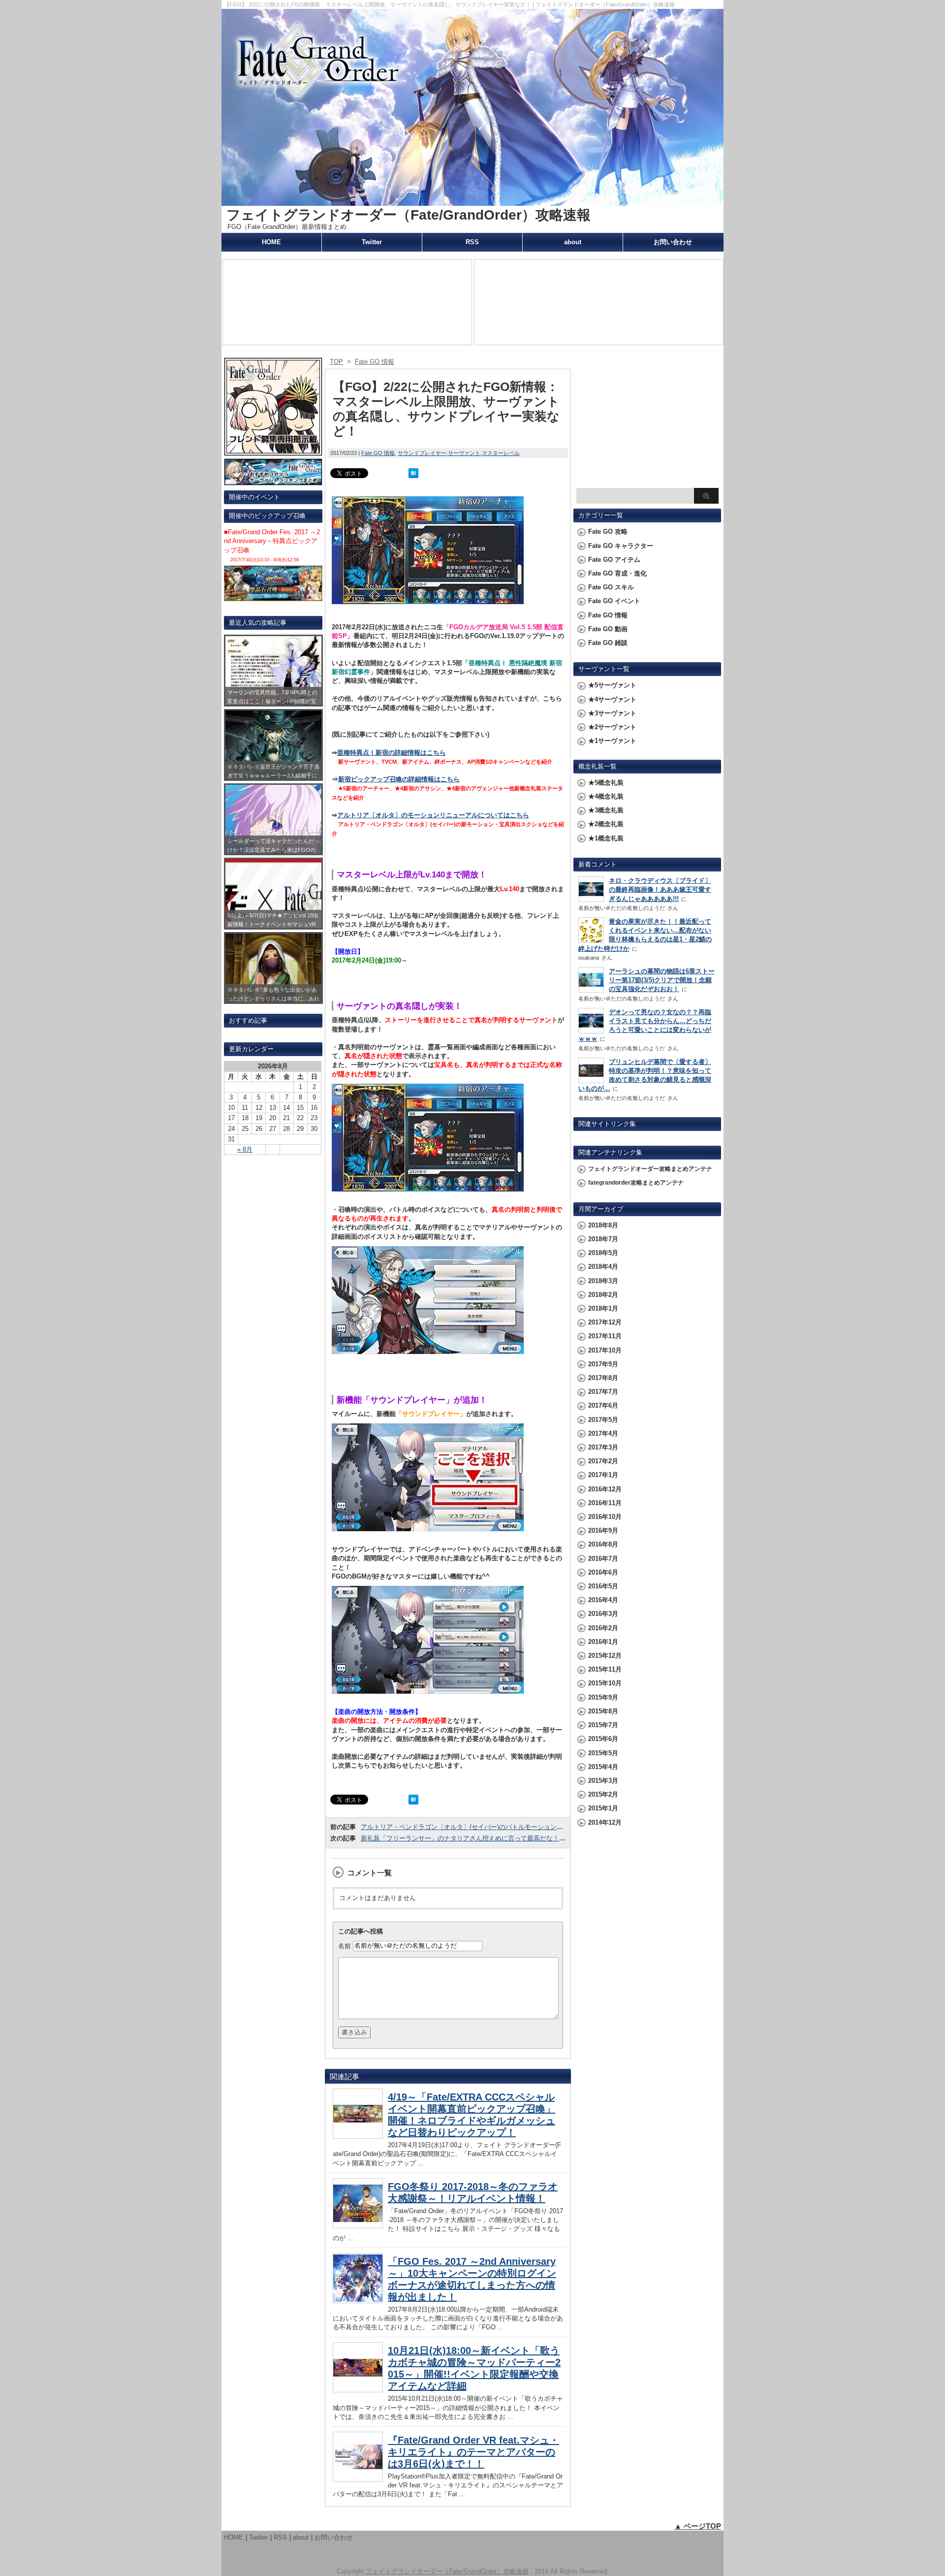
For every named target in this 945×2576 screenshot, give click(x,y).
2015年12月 (605, 1656)
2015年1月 (603, 1808)
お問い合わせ (673, 242)
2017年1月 (603, 1475)
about (573, 242)
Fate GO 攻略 (608, 531)
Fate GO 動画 (608, 629)
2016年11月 (605, 1503)
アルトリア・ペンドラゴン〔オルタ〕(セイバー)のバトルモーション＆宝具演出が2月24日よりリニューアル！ (518, 1827)
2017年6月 (603, 1405)
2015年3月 (603, 1781)
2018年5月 (603, 1253)
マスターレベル (501, 453)
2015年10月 (605, 1683)
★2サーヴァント (612, 727)
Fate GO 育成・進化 (617, 573)
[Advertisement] (647, 421)
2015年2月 (603, 1794)
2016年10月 (605, 1517)
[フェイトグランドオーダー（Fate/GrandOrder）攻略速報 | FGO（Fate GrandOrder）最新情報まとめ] (472, 201)
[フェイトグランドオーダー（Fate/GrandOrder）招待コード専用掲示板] (273, 451)
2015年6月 (603, 1739)
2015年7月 (603, 1725)
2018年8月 (603, 1225)
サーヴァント (464, 453)
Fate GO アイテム (614, 560)
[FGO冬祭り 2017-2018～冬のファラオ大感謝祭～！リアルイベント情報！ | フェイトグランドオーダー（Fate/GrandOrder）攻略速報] (358, 2226)
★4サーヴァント (612, 699)
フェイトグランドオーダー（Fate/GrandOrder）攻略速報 (409, 215)
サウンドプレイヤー (422, 453)
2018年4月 (603, 1267)
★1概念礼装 (606, 838)
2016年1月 (603, 1642)
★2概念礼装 (606, 824)
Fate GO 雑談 (608, 643)
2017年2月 (603, 1461)
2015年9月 (603, 1697)
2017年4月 (603, 1433)
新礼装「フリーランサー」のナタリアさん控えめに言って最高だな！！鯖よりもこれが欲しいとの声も (508, 1838)
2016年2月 (603, 1628)
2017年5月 (603, 1420)
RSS (472, 242)
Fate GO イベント (614, 601)
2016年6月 (603, 1572)
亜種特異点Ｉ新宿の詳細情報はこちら (392, 753)
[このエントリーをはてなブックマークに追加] (413, 473)
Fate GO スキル (611, 587)
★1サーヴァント (612, 741)
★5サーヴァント (612, 685)
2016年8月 (603, 1544)
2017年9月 (603, 1364)
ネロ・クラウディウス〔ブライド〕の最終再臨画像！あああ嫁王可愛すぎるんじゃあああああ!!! (660, 889)
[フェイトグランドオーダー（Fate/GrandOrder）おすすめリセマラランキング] (273, 481)
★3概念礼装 (606, 810)
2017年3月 (603, 1447)
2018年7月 (603, 1239)
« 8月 (245, 1149)
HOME (271, 242)
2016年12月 (605, 1489)
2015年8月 (603, 1711)
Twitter (372, 242)
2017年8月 (603, 1378)
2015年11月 (605, 1669)
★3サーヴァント (612, 713)
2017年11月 (605, 1336)
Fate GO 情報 (378, 453)
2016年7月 (603, 1559)
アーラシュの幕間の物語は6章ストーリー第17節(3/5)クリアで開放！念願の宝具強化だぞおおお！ (662, 980)
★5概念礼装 (606, 783)
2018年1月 (603, 1308)
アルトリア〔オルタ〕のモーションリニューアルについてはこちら (433, 815)
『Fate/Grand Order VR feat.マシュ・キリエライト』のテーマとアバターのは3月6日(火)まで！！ (473, 2452)
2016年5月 (603, 1586)
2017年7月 (603, 1392)
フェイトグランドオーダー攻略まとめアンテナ (650, 1169)
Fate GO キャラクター (621, 546)
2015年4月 (603, 1767)
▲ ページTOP (698, 2526)
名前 (345, 1946)
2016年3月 (603, 1614)
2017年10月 (605, 1350)
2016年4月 (603, 1600)
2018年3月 (603, 1281)
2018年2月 (603, 1295)
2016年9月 (603, 1530)
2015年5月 (603, 1753)
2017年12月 (605, 1322)
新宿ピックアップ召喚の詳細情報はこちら (399, 779)
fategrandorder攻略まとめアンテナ (636, 1183)
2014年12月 (605, 1822)
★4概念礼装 (606, 796)
